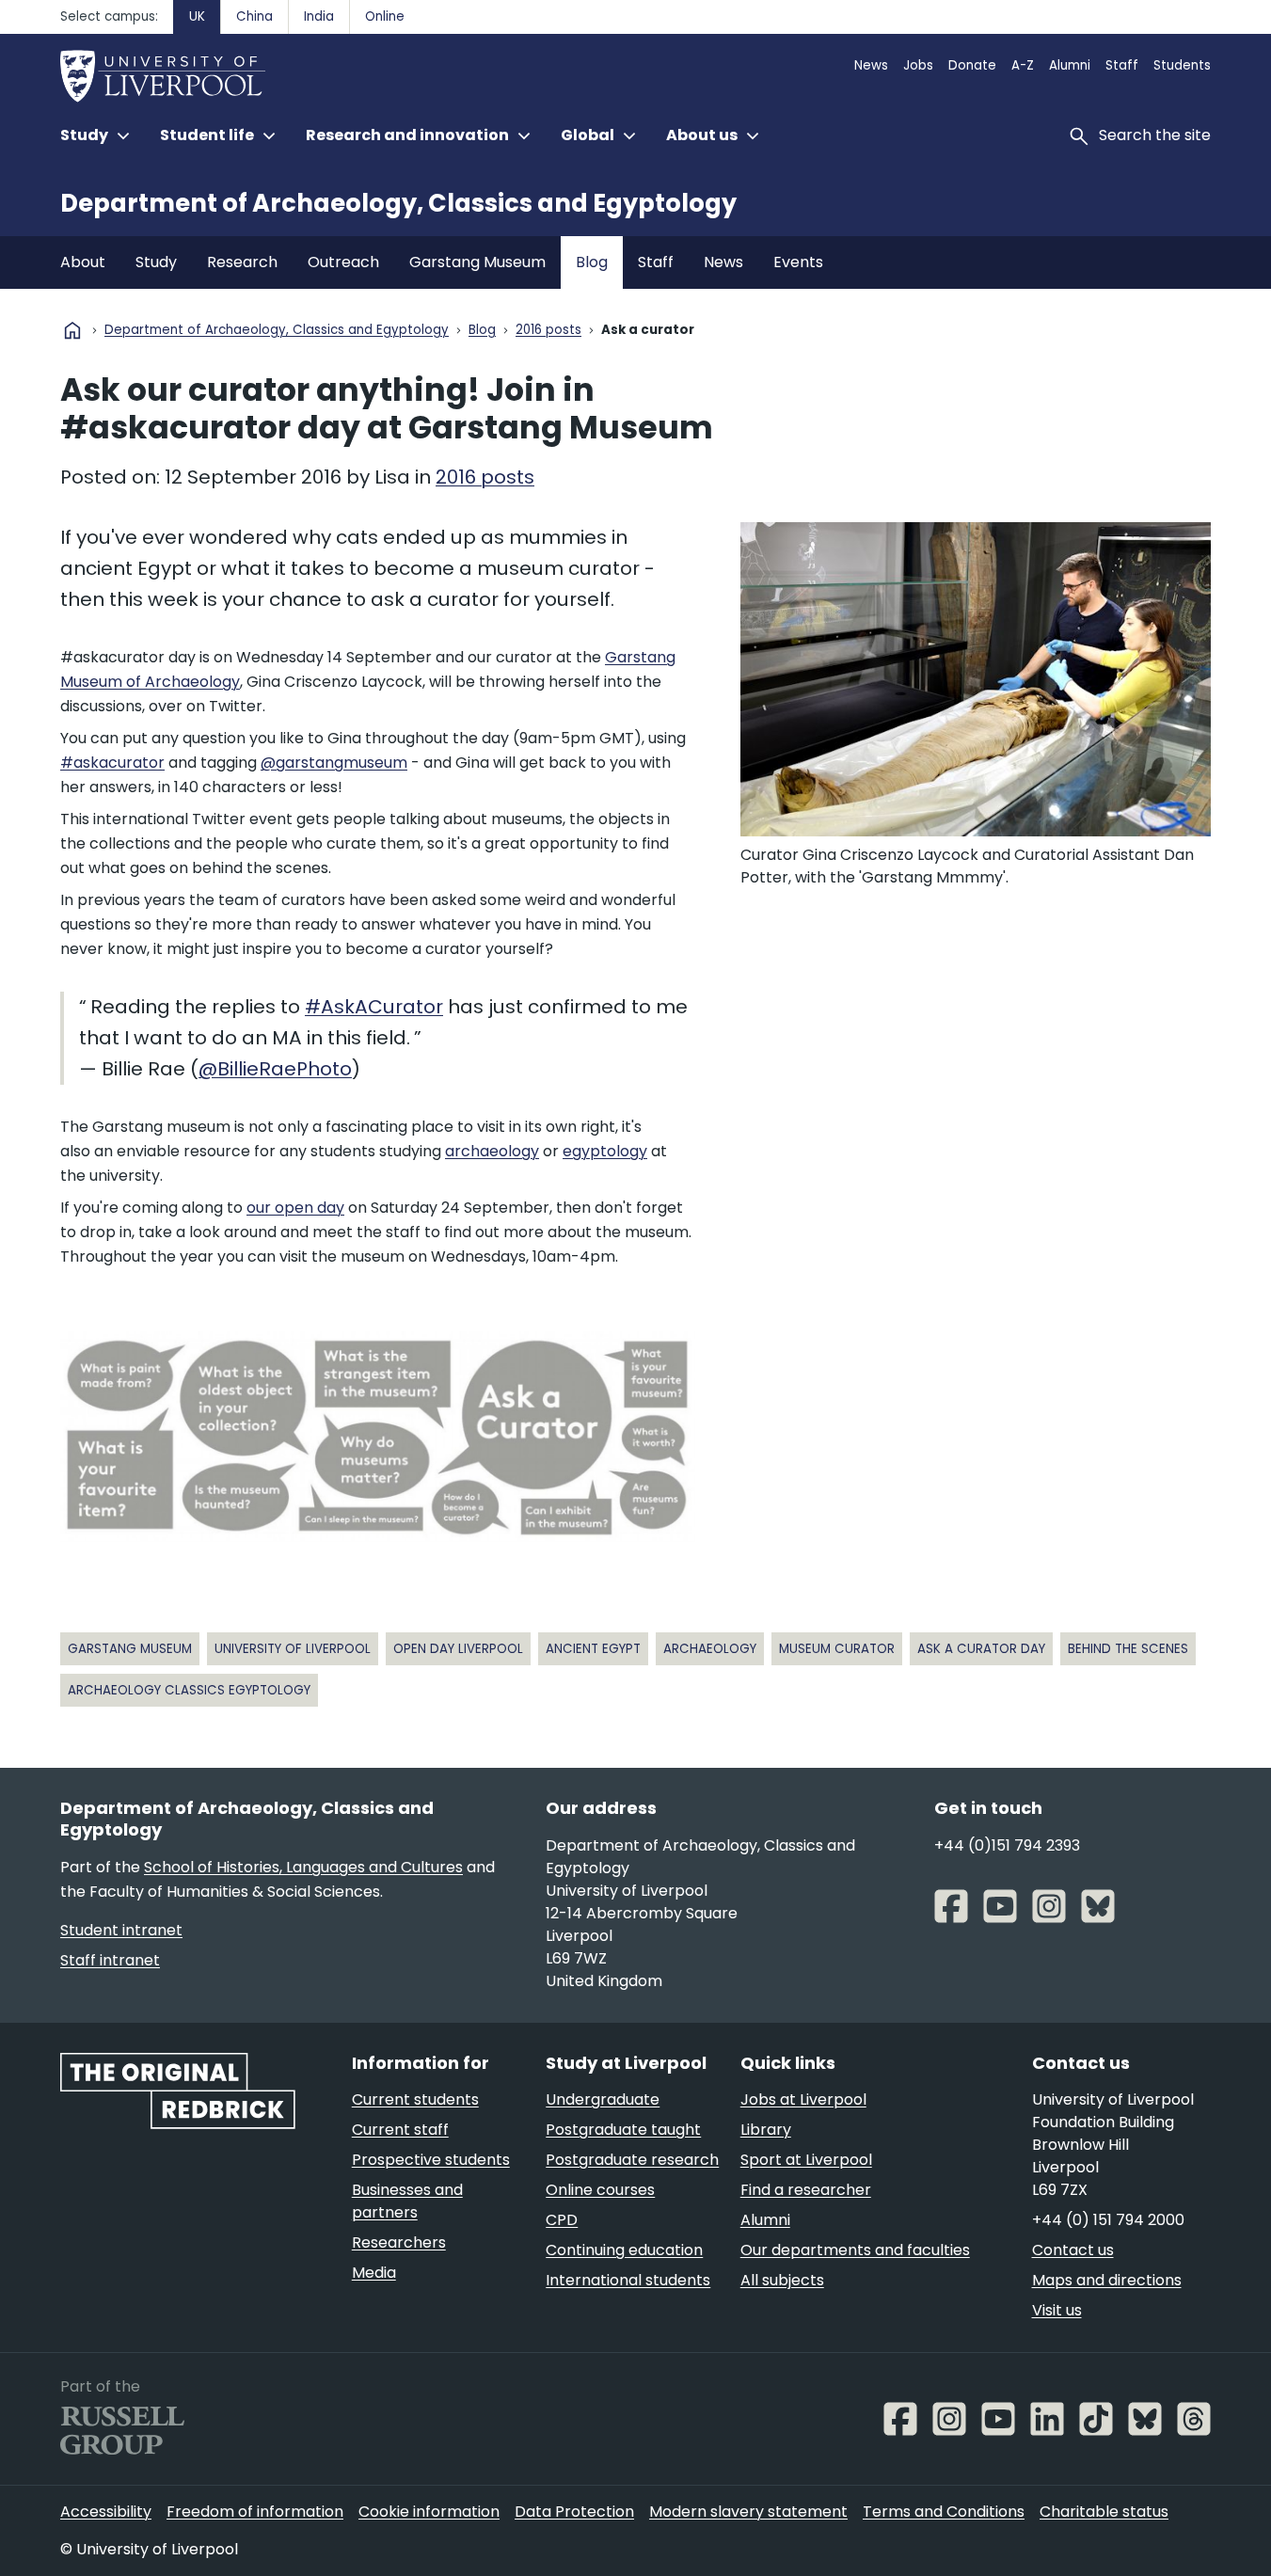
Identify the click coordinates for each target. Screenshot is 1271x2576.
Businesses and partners (407, 2201)
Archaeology (710, 1649)
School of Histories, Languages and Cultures (303, 1867)
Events (798, 262)
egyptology (605, 1151)
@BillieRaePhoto (275, 1069)
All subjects (782, 2280)
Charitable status (1104, 2512)
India (319, 16)
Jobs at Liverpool (803, 2099)
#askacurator (112, 763)
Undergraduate (603, 2099)
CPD (562, 2220)
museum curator (837, 1649)
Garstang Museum (477, 262)
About (83, 262)
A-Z (1023, 65)
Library (766, 2130)
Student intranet (121, 1930)
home (72, 330)
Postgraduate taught (623, 2130)
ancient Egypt (593, 1649)
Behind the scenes (1128, 1649)
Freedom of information (255, 2512)
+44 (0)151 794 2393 (1007, 1845)
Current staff (400, 2130)
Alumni (1070, 65)
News (871, 65)
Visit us (1057, 2310)
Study (156, 262)
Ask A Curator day (981, 1649)
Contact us (1073, 2250)
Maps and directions (1107, 2280)
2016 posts (548, 331)
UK (197, 16)
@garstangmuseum (334, 763)
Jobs (918, 65)
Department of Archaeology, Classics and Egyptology (398, 203)
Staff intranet (110, 1960)
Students (1182, 65)
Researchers (399, 2242)
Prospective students (431, 2160)
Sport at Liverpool (806, 2160)
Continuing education (624, 2250)
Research (242, 262)
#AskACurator (374, 1007)
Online (385, 16)
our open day (295, 1208)
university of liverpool (293, 1649)
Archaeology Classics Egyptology (189, 1690)
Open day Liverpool (458, 1649)
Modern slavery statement (748, 2512)
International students (628, 2280)
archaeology (492, 1151)
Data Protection (574, 2512)
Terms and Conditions (944, 2512)
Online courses (600, 2190)
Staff (1122, 65)
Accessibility (106, 2512)
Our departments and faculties (855, 2250)
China (254, 16)
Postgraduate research (632, 2160)
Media (374, 2273)
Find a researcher (806, 2190)
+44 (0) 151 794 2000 (1108, 2220)
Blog (592, 262)
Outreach (343, 262)
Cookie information (429, 2512)
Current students (415, 2099)
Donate (972, 65)
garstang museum (130, 1649)
